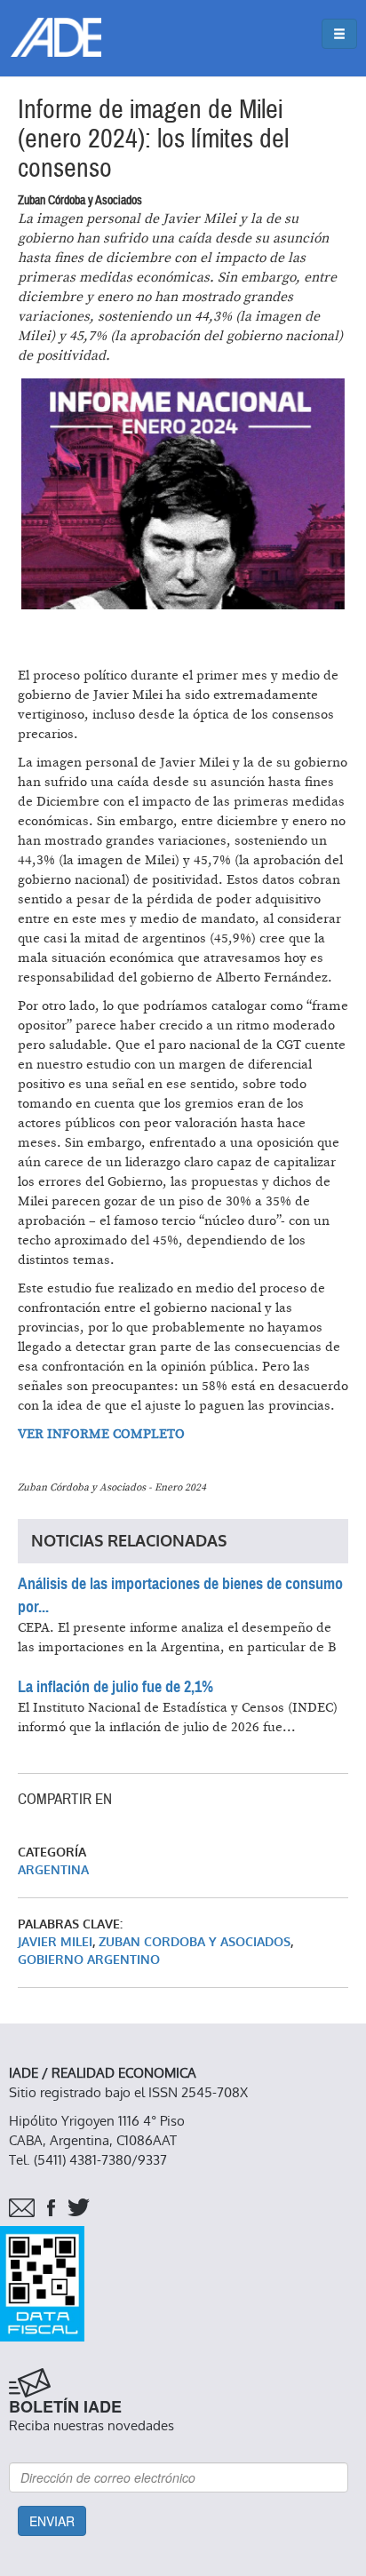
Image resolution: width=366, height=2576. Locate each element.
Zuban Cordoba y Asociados (195, 1942)
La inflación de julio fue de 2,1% (115, 1687)
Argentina (53, 1870)
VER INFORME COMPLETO (101, 1434)
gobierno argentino (89, 1960)
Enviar (52, 2521)
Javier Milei (55, 1942)
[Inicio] (56, 37)
